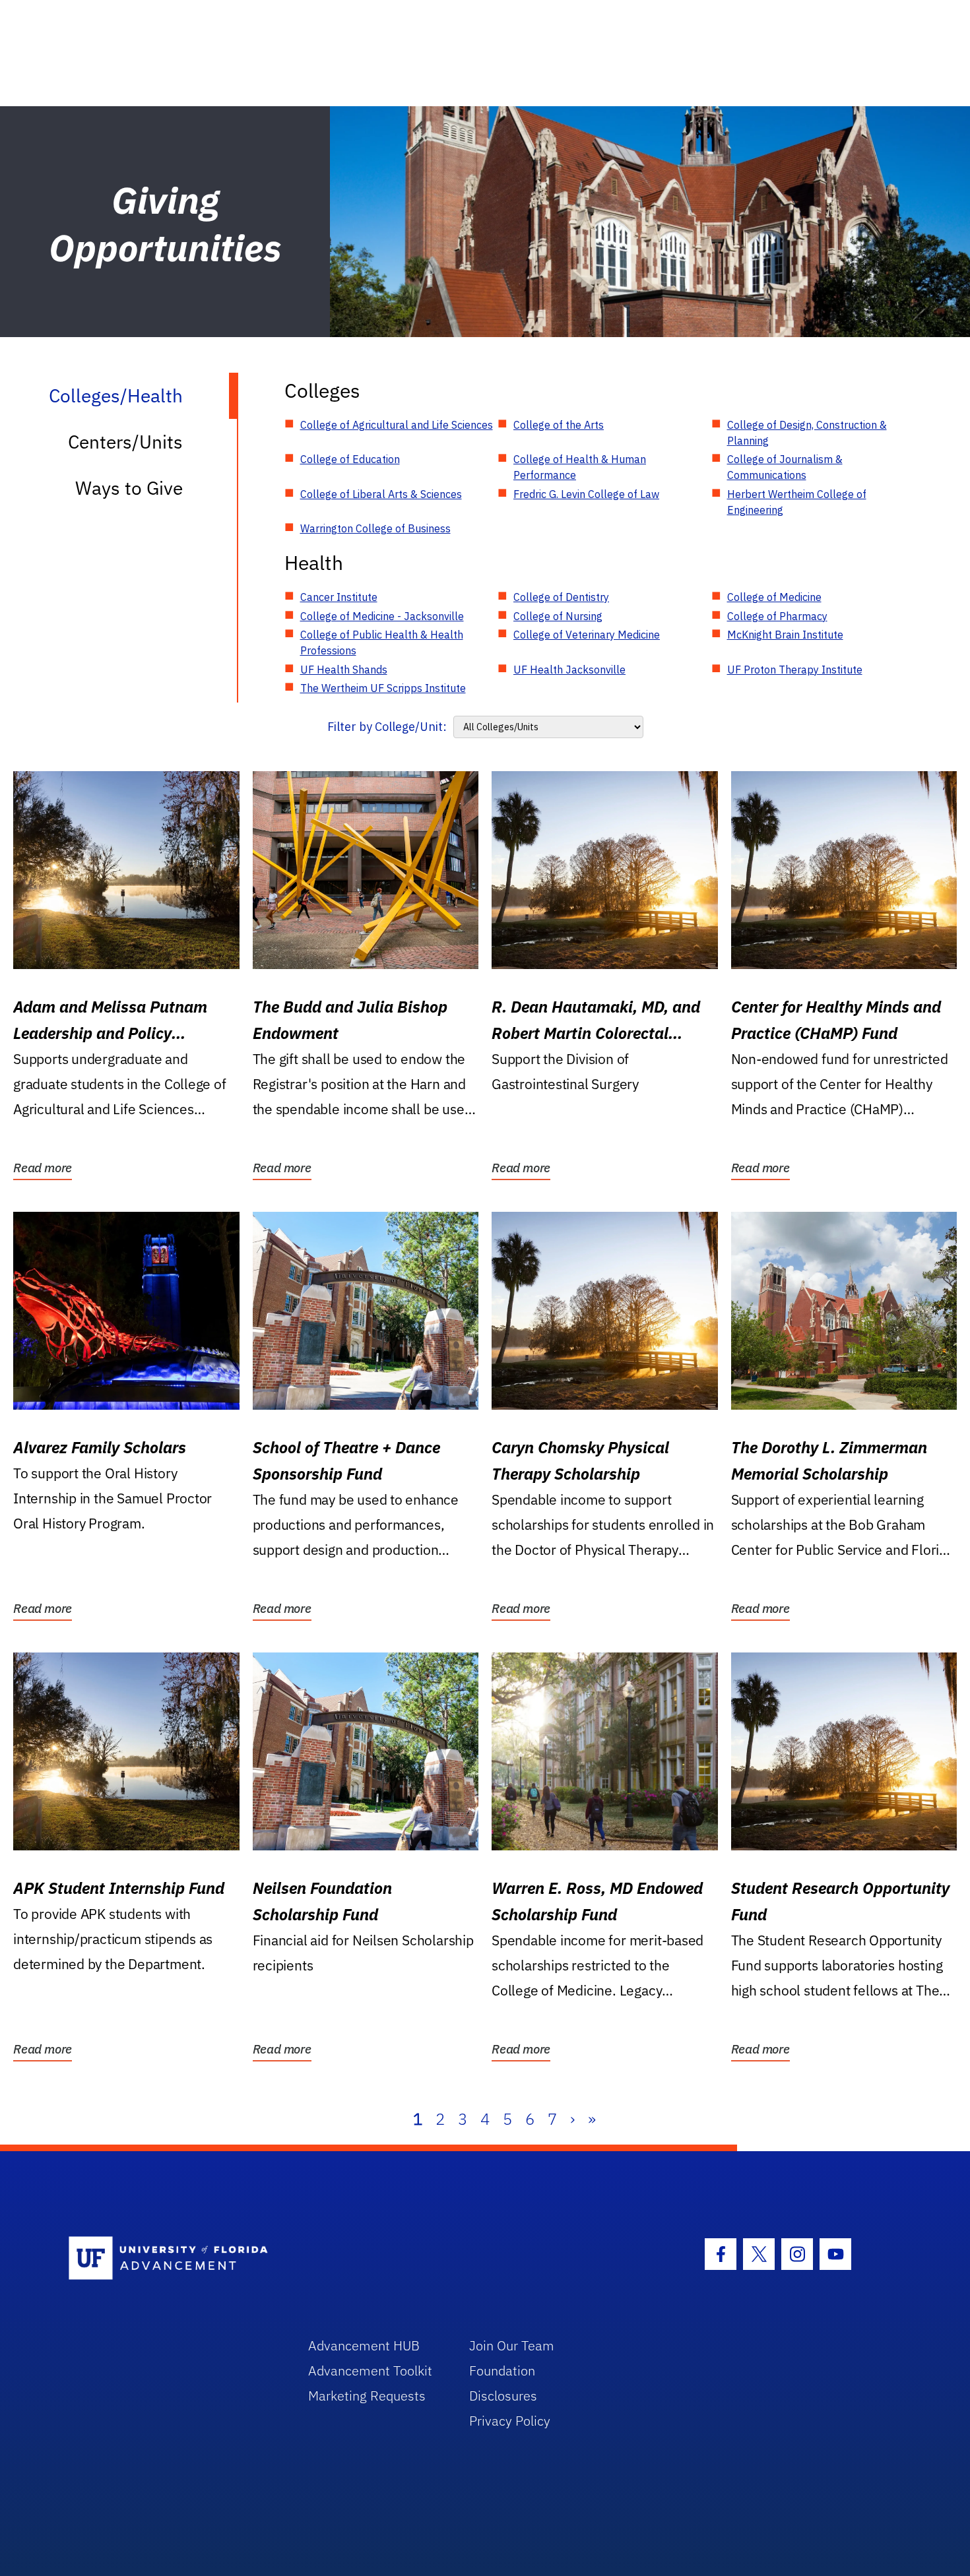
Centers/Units (125, 442)
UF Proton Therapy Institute (795, 670)
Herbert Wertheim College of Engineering (797, 502)
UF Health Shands (344, 670)
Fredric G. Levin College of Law (586, 494)
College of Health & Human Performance (580, 467)
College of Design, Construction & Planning (807, 433)
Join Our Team (512, 2345)
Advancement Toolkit (370, 2371)
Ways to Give (129, 488)
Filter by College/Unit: (387, 727)
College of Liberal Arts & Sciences (381, 494)
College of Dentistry (561, 597)
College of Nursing (558, 616)
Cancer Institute (339, 597)
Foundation (502, 2371)
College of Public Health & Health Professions (382, 643)
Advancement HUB (364, 2345)
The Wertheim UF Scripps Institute (383, 688)
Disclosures (503, 2396)
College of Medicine (774, 597)
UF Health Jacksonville (569, 670)
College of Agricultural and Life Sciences (397, 425)
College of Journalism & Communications (785, 467)
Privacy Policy (510, 2421)
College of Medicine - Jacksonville (382, 616)
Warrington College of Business (375, 528)
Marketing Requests (367, 2396)
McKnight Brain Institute (785, 635)
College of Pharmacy (777, 616)
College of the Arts (559, 425)
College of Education (350, 459)
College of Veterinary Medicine (587, 635)
